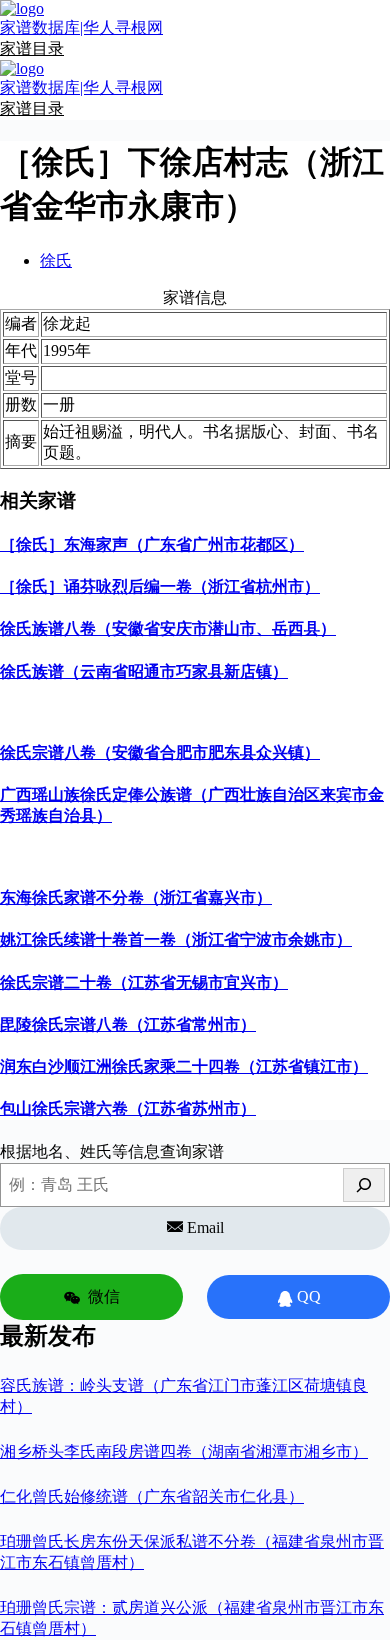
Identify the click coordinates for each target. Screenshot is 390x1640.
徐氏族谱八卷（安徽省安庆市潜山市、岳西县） (168, 628)
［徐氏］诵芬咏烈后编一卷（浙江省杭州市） (160, 586)
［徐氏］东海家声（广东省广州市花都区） (152, 544)
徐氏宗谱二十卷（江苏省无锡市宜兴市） (144, 982)
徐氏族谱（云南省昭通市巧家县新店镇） (144, 671)
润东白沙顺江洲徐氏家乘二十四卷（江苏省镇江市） (184, 1066)
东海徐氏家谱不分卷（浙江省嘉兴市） (136, 897)
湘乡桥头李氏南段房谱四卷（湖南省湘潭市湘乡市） (184, 1451)
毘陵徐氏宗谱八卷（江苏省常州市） (128, 1024)
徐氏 (56, 260)
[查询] (364, 1185)
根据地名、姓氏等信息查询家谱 (112, 1151)
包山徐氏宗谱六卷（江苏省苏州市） (128, 1108)
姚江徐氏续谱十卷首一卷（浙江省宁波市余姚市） (176, 939)
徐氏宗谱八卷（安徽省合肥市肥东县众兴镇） (160, 752)
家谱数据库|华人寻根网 (81, 27)
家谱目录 (32, 48)
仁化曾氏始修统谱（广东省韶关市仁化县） (152, 1496)
